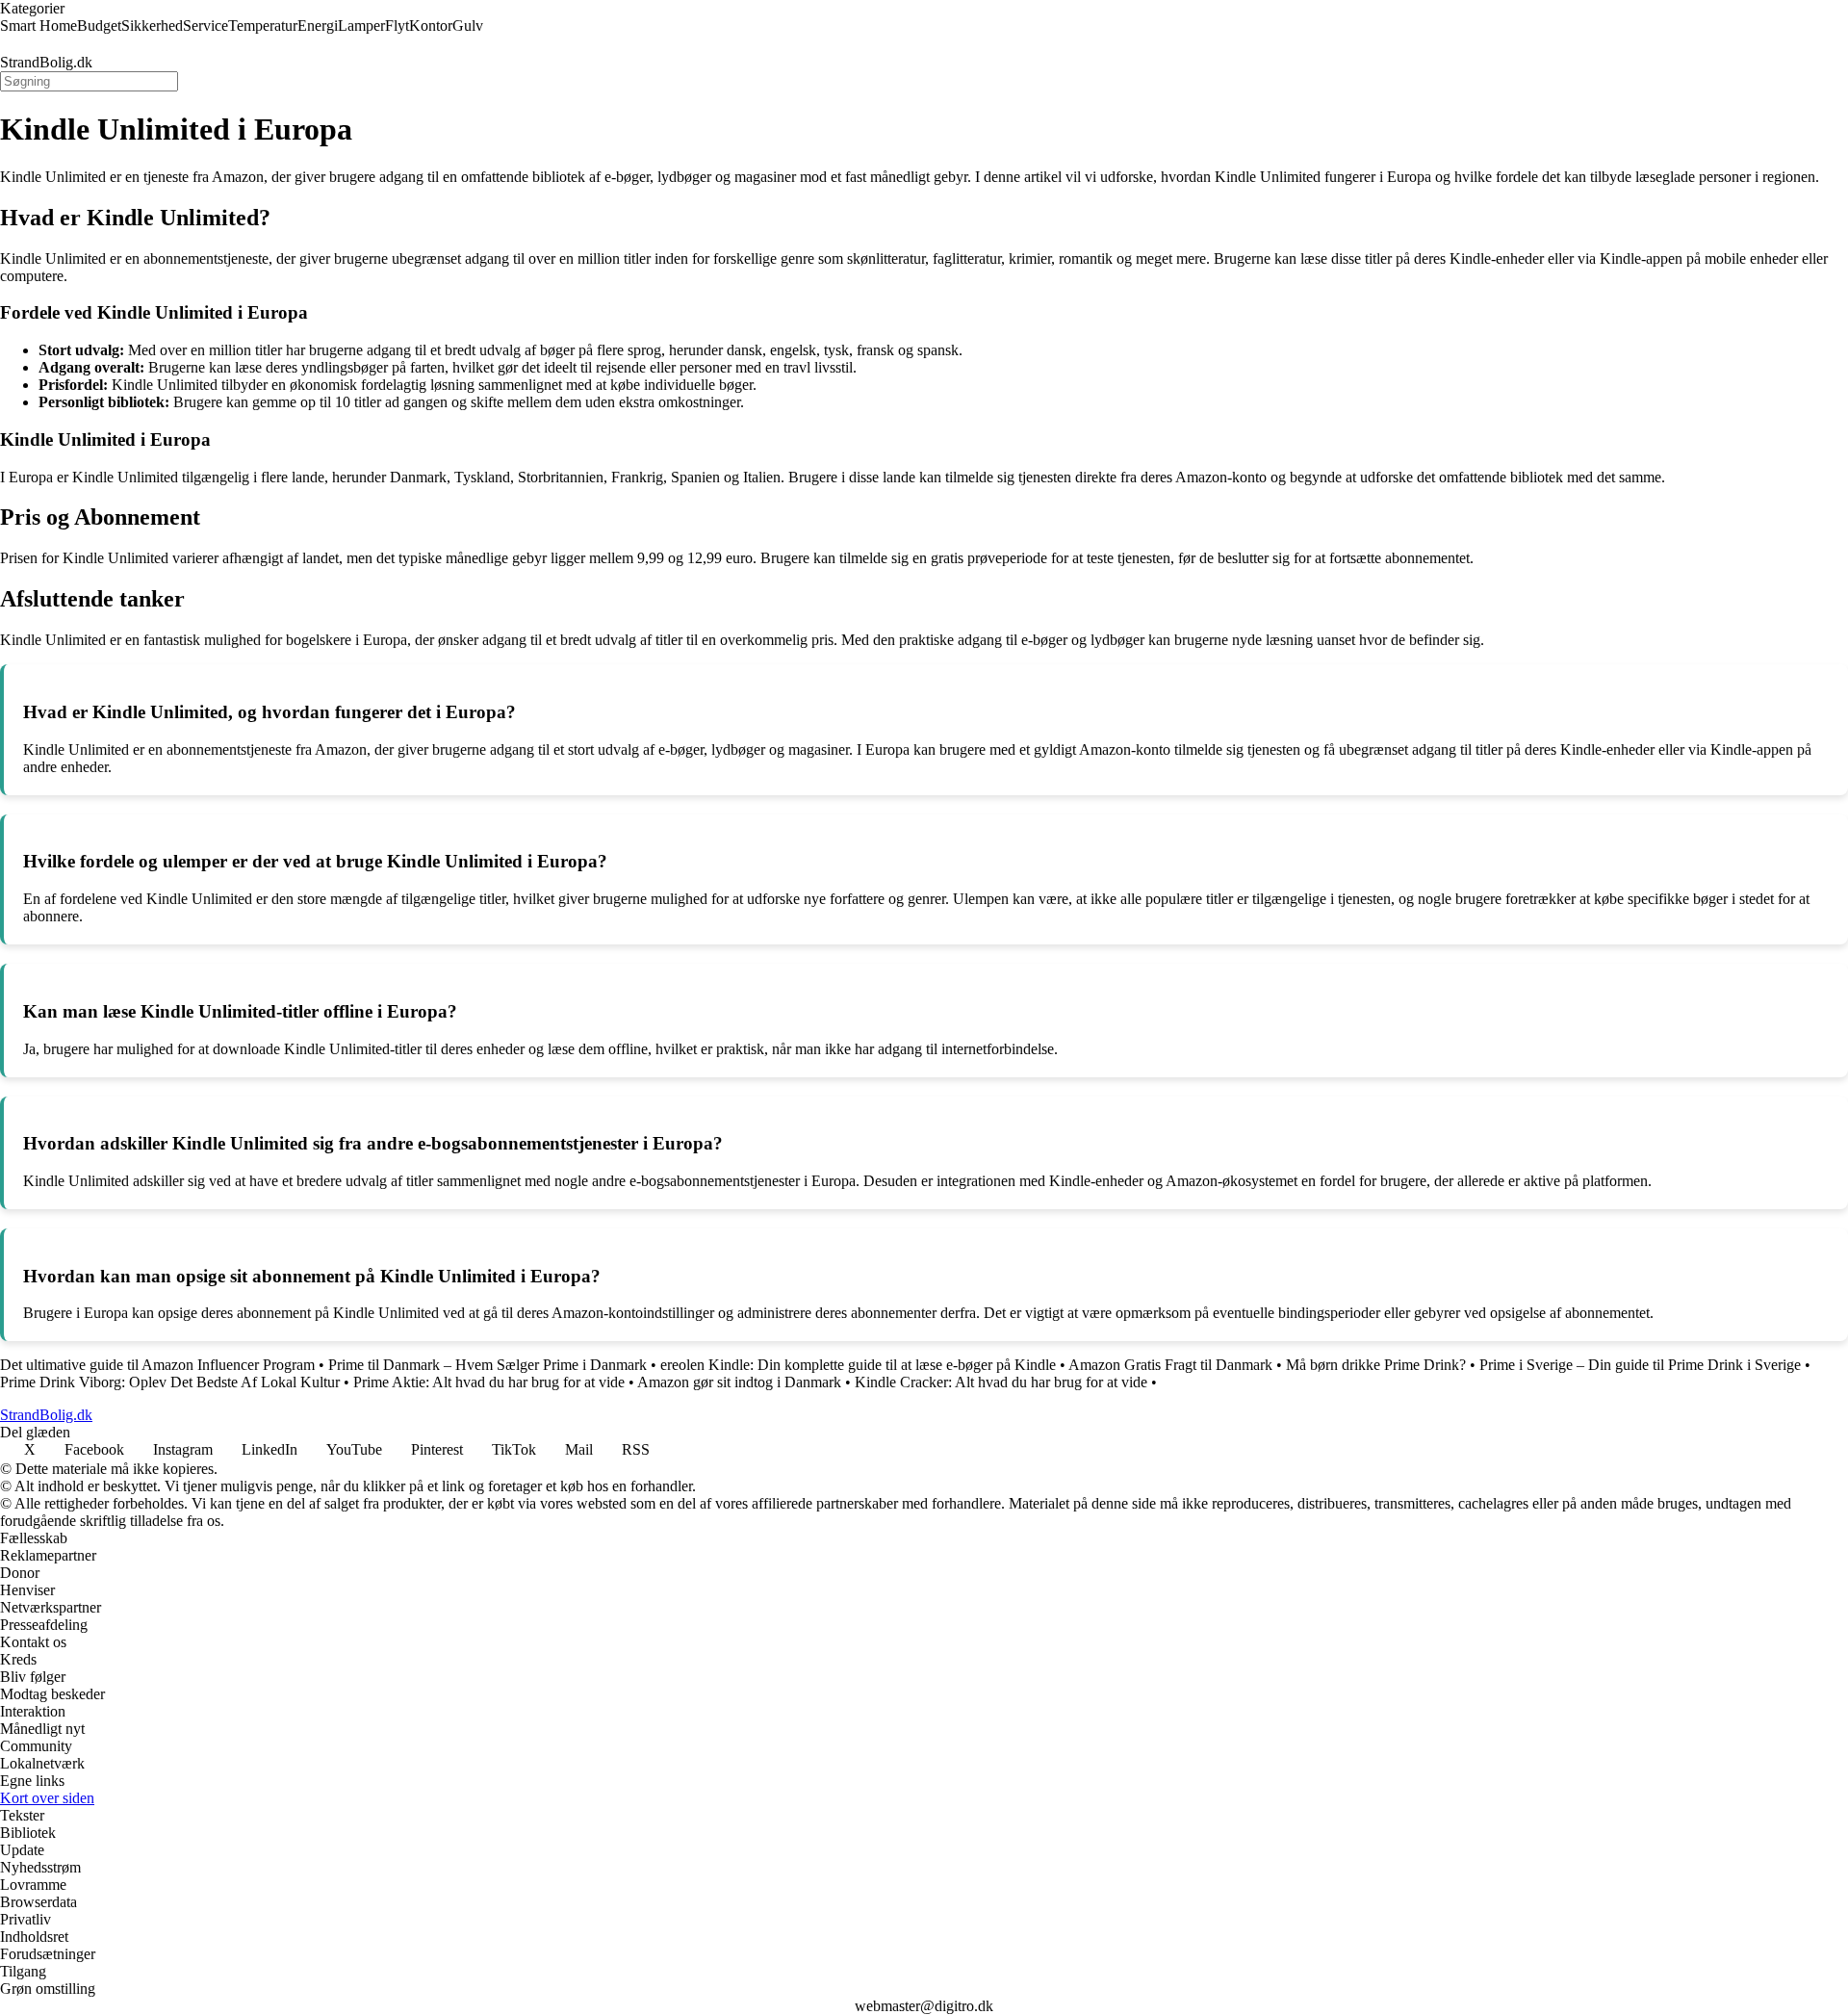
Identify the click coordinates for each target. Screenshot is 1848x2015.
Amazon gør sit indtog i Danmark (739, 1382)
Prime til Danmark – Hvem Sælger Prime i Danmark (488, 1365)
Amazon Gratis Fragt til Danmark (1170, 1365)
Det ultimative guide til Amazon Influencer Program (157, 1365)
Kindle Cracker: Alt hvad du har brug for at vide (1001, 1382)
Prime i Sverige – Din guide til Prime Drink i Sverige (1640, 1365)
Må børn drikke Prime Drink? (1376, 1365)
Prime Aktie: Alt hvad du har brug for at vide (489, 1382)
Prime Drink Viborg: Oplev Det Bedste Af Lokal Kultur (170, 1382)
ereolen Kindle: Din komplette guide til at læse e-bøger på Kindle (858, 1365)
